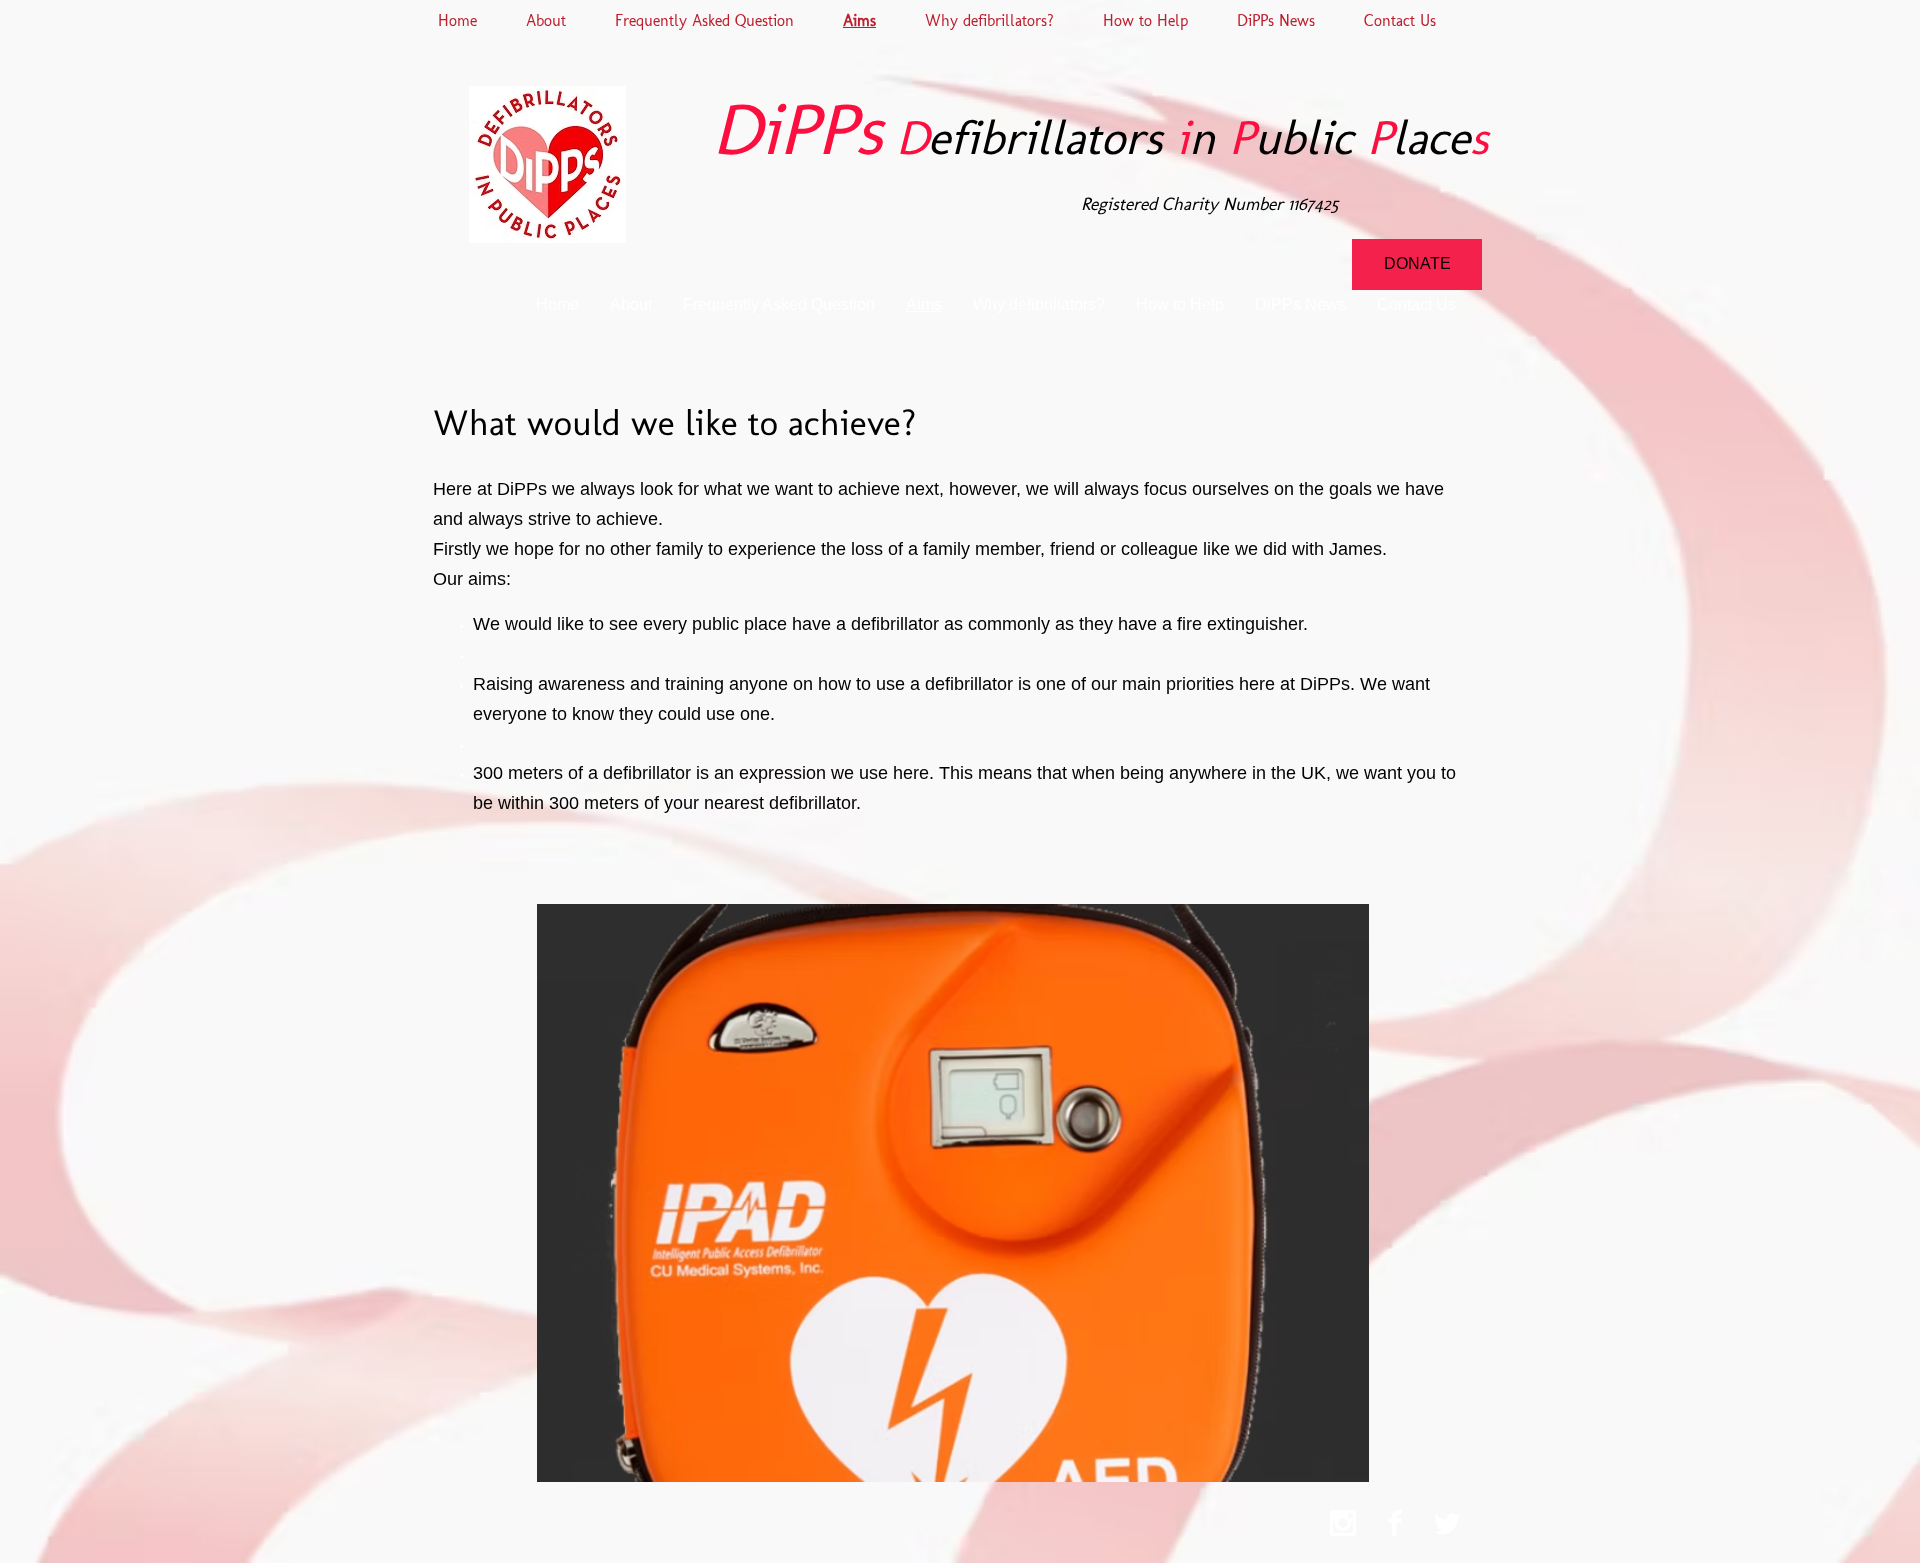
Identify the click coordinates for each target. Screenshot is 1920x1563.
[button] (953, 1193)
